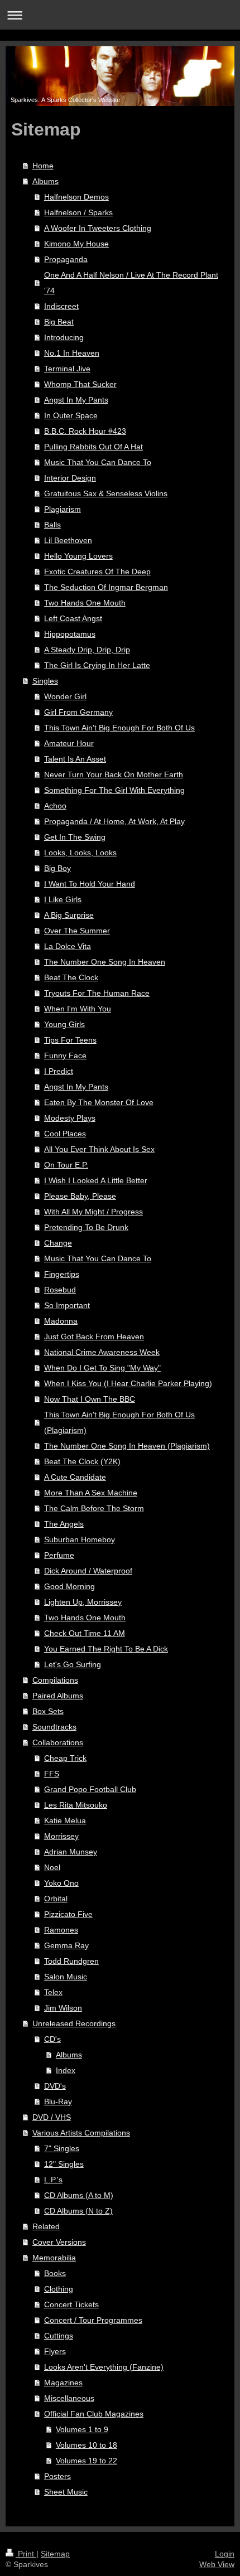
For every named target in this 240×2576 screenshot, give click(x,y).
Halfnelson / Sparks (78, 212)
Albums (45, 181)
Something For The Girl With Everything (114, 790)
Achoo (55, 806)
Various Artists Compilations (81, 2133)
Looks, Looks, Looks (80, 853)
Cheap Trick (65, 1758)
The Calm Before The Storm (94, 1508)
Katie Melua (65, 1820)
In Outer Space (71, 415)
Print (26, 2554)
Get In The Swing (75, 837)
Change (58, 1243)
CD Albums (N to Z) (78, 2211)
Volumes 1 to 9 (82, 2429)
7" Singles (62, 2148)
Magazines (63, 2383)
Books (55, 2273)
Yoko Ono (61, 1883)
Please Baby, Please (80, 1196)
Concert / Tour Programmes (93, 2320)
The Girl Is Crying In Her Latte (97, 665)
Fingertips (62, 1274)
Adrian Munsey (71, 1852)
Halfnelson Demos (76, 197)
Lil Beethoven (68, 540)
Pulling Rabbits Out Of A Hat (93, 447)
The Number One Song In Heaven (105, 962)
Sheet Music (66, 2492)
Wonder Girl (65, 696)
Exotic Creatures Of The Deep (97, 572)
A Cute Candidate (75, 1477)
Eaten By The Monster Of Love (99, 1102)
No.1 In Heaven (72, 353)
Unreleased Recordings (74, 2023)
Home (43, 166)
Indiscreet (61, 306)
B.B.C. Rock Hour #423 (85, 431)
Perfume (59, 1555)
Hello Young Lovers (78, 556)
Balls (52, 525)
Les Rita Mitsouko (76, 1805)
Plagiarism (63, 509)
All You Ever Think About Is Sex (99, 1149)
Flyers (55, 2351)
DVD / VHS (52, 2117)
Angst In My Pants (76, 400)
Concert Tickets (71, 2304)
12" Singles (64, 2164)
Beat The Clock (71, 977)
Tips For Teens (70, 1040)
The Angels (64, 1524)
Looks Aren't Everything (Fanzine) (104, 2367)
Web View (217, 2564)
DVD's (55, 2086)
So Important (67, 1305)
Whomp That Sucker (80, 384)
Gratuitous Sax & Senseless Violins (106, 493)
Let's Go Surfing (73, 1664)
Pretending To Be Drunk (86, 1227)
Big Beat (59, 322)
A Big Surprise (69, 915)
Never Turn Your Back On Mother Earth (114, 774)
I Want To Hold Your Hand (90, 884)
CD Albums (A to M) (79, 2195)
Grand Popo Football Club (90, 1789)
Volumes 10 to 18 (87, 2445)
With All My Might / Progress (93, 1212)
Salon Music (66, 1977)
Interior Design (70, 478)
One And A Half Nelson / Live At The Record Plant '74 (131, 283)
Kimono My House (76, 244)
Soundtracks (54, 1727)
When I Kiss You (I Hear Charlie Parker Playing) (128, 1383)
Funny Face (65, 1055)
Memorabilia (54, 2258)
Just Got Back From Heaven (94, 1337)
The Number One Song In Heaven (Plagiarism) (127, 1446)
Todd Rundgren (71, 1961)
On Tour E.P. (66, 1165)
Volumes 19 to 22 (87, 2461)
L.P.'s (53, 2180)
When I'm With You (78, 1009)
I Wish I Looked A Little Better (96, 1180)
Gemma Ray (66, 1945)
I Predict (59, 1071)
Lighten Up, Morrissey (83, 1602)
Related (46, 2226)
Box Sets (48, 1711)
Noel (52, 1867)
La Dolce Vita (68, 946)
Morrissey (61, 1836)
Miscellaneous (69, 2398)
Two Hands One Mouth (85, 603)
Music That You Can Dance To (98, 462)
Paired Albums (58, 1696)
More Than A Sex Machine (91, 1493)
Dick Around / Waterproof (88, 1571)
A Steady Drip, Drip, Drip (87, 650)
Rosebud (60, 1290)
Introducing (64, 337)
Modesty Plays (70, 1118)
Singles (45, 681)
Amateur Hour (69, 743)
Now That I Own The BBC (90, 1399)
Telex (53, 1992)
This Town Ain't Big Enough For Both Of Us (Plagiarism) (119, 1422)
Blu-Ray (58, 2102)
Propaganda (66, 259)
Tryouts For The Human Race (97, 993)
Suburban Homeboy (80, 1539)
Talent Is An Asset (75, 759)
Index (66, 2070)
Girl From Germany (78, 712)
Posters (57, 2476)
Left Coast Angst (73, 618)
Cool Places (65, 1134)
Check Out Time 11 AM (85, 1633)
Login (225, 2554)
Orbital (56, 1899)
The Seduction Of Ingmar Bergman (106, 587)
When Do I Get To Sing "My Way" (102, 1368)
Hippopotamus (70, 634)
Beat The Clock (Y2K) (82, 1461)
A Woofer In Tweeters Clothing (98, 228)
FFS (52, 1774)
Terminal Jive (67, 369)
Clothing (59, 2289)
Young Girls (64, 1024)
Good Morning (69, 1586)
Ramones (61, 1930)
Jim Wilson (63, 2008)
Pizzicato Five (68, 1914)
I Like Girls (63, 899)
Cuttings (59, 2336)
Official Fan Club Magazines (94, 2414)
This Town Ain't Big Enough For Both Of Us (119, 728)
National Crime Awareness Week (102, 1352)
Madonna (61, 1321)
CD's (52, 2039)
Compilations (55, 1680)
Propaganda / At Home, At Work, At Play (114, 821)
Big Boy (57, 868)
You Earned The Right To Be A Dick (106, 1649)
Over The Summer (77, 931)
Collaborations (58, 1742)
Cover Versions (59, 2242)
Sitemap (55, 2554)
